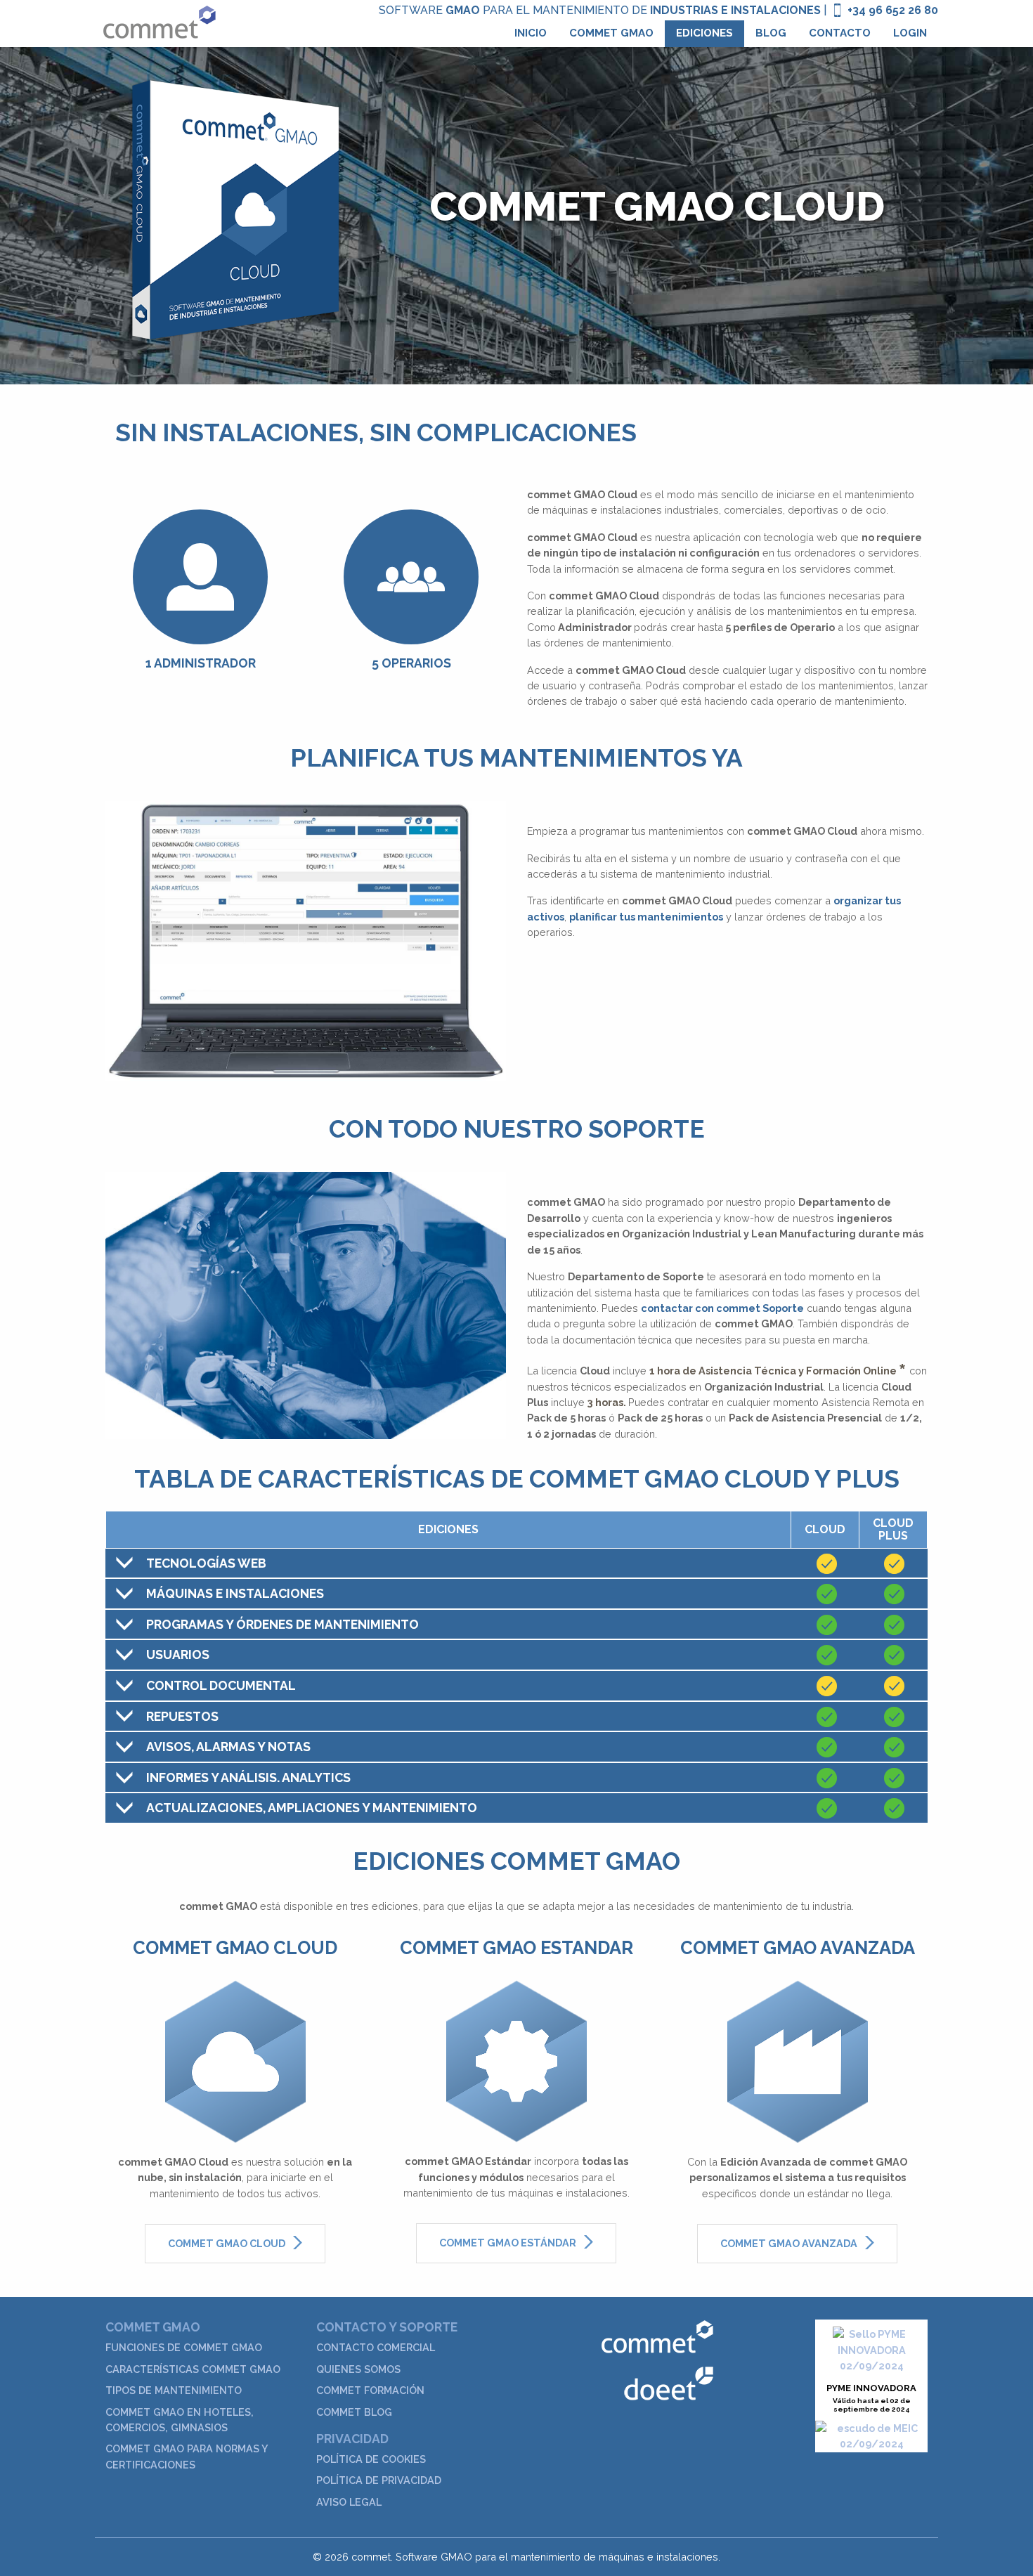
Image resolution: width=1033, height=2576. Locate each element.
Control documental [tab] (221, 1685)
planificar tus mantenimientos (646, 917)
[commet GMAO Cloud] (235, 2060)
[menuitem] (531, 34)
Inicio (531, 33)
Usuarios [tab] (178, 1654)
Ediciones (704, 33)
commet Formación (370, 2390)
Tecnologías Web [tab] (206, 1563)
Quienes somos (358, 2369)
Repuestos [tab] (182, 1716)
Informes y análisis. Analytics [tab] (248, 1777)
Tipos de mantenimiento (174, 2390)
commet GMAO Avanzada (790, 2243)
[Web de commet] (657, 2336)
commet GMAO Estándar (509, 2243)
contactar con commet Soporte (722, 1308)
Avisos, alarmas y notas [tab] (228, 1746)
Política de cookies (371, 2459)
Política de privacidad (379, 2480)
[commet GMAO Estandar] (516, 2060)
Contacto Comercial (376, 2347)
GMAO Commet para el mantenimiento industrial (159, 22)
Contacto (840, 33)
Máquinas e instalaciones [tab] (235, 1593)
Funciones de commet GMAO (184, 2347)
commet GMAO (611, 33)
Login (910, 33)
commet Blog (354, 2412)
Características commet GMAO (193, 2369)
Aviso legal (349, 2502)
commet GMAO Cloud (228, 2243)
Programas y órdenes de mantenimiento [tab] (282, 1624)
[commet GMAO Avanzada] (798, 2060)
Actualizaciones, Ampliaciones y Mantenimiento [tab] (312, 1808)
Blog (771, 33)
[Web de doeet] (669, 2382)
